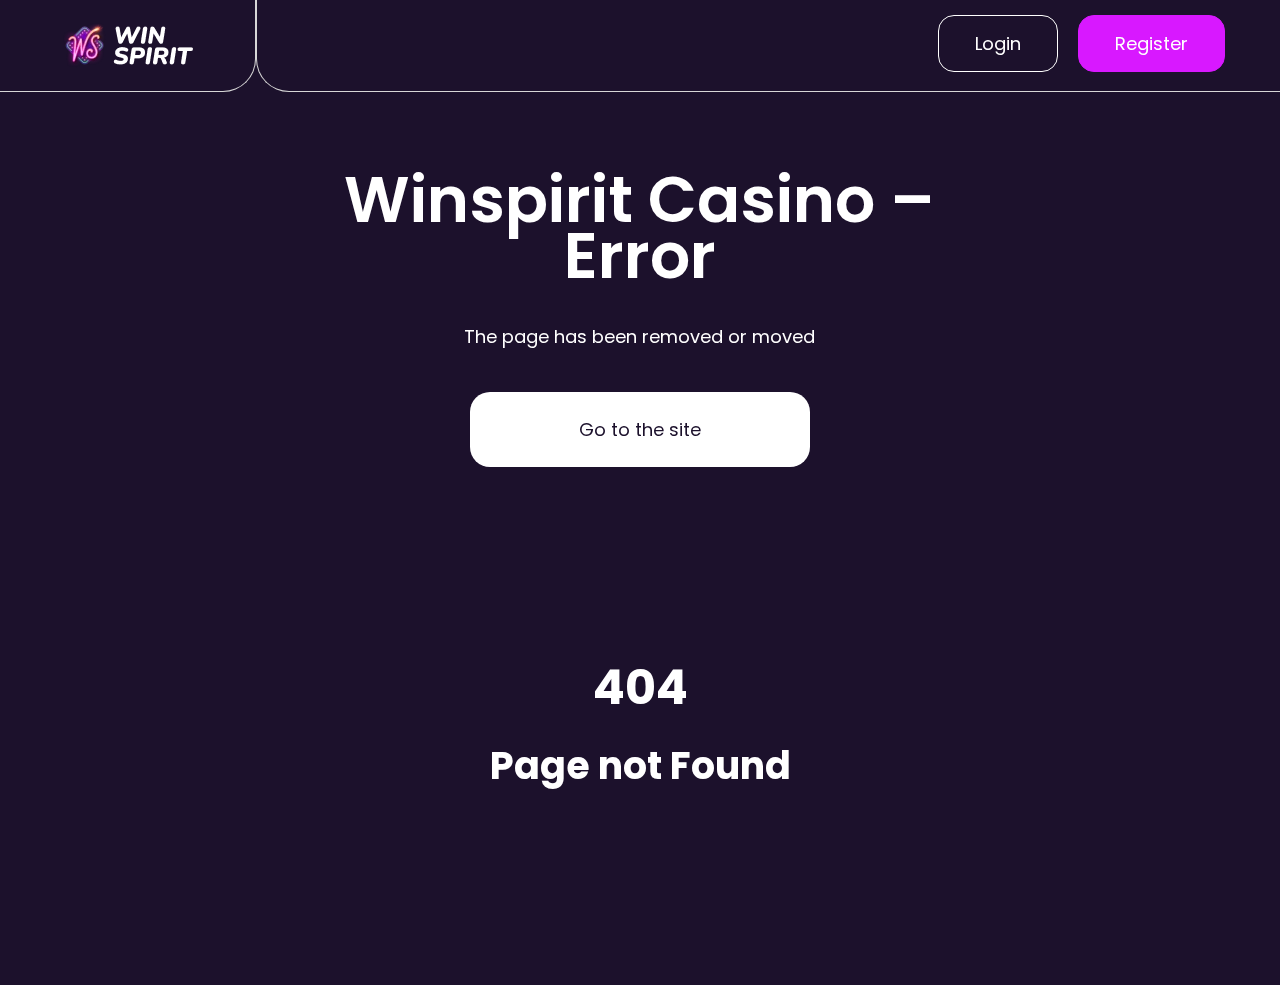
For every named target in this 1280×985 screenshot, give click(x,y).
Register (1151, 43)
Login (998, 43)
